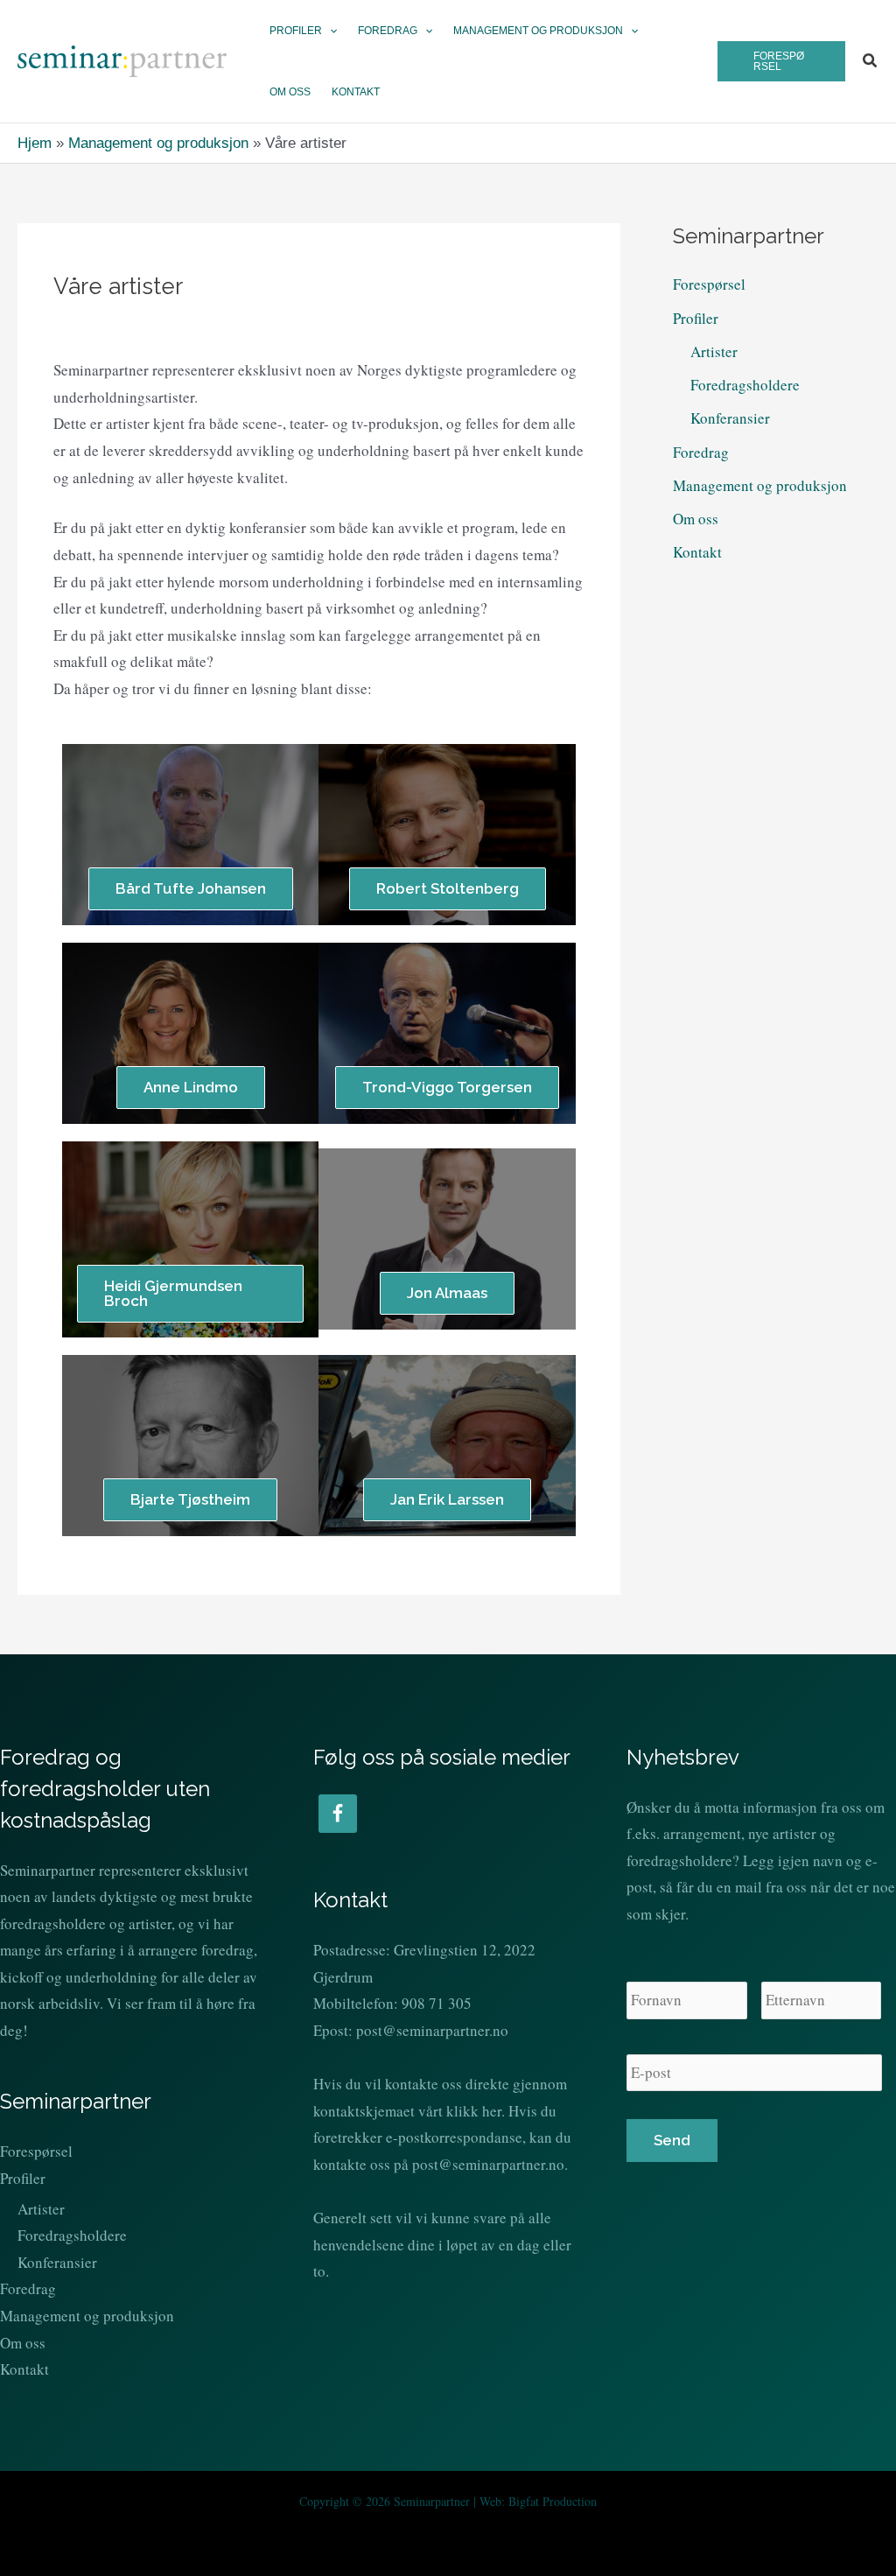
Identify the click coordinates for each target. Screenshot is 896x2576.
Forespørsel (709, 284)
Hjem (35, 143)
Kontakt (697, 552)
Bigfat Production (553, 2501)
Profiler (696, 318)
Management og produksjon (158, 143)
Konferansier (730, 418)
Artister (714, 351)
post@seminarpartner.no (432, 2030)
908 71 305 (437, 2003)
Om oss (696, 519)
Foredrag (701, 452)
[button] (329, 31)
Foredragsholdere (745, 385)
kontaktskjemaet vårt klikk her (407, 2111)
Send (672, 2140)
